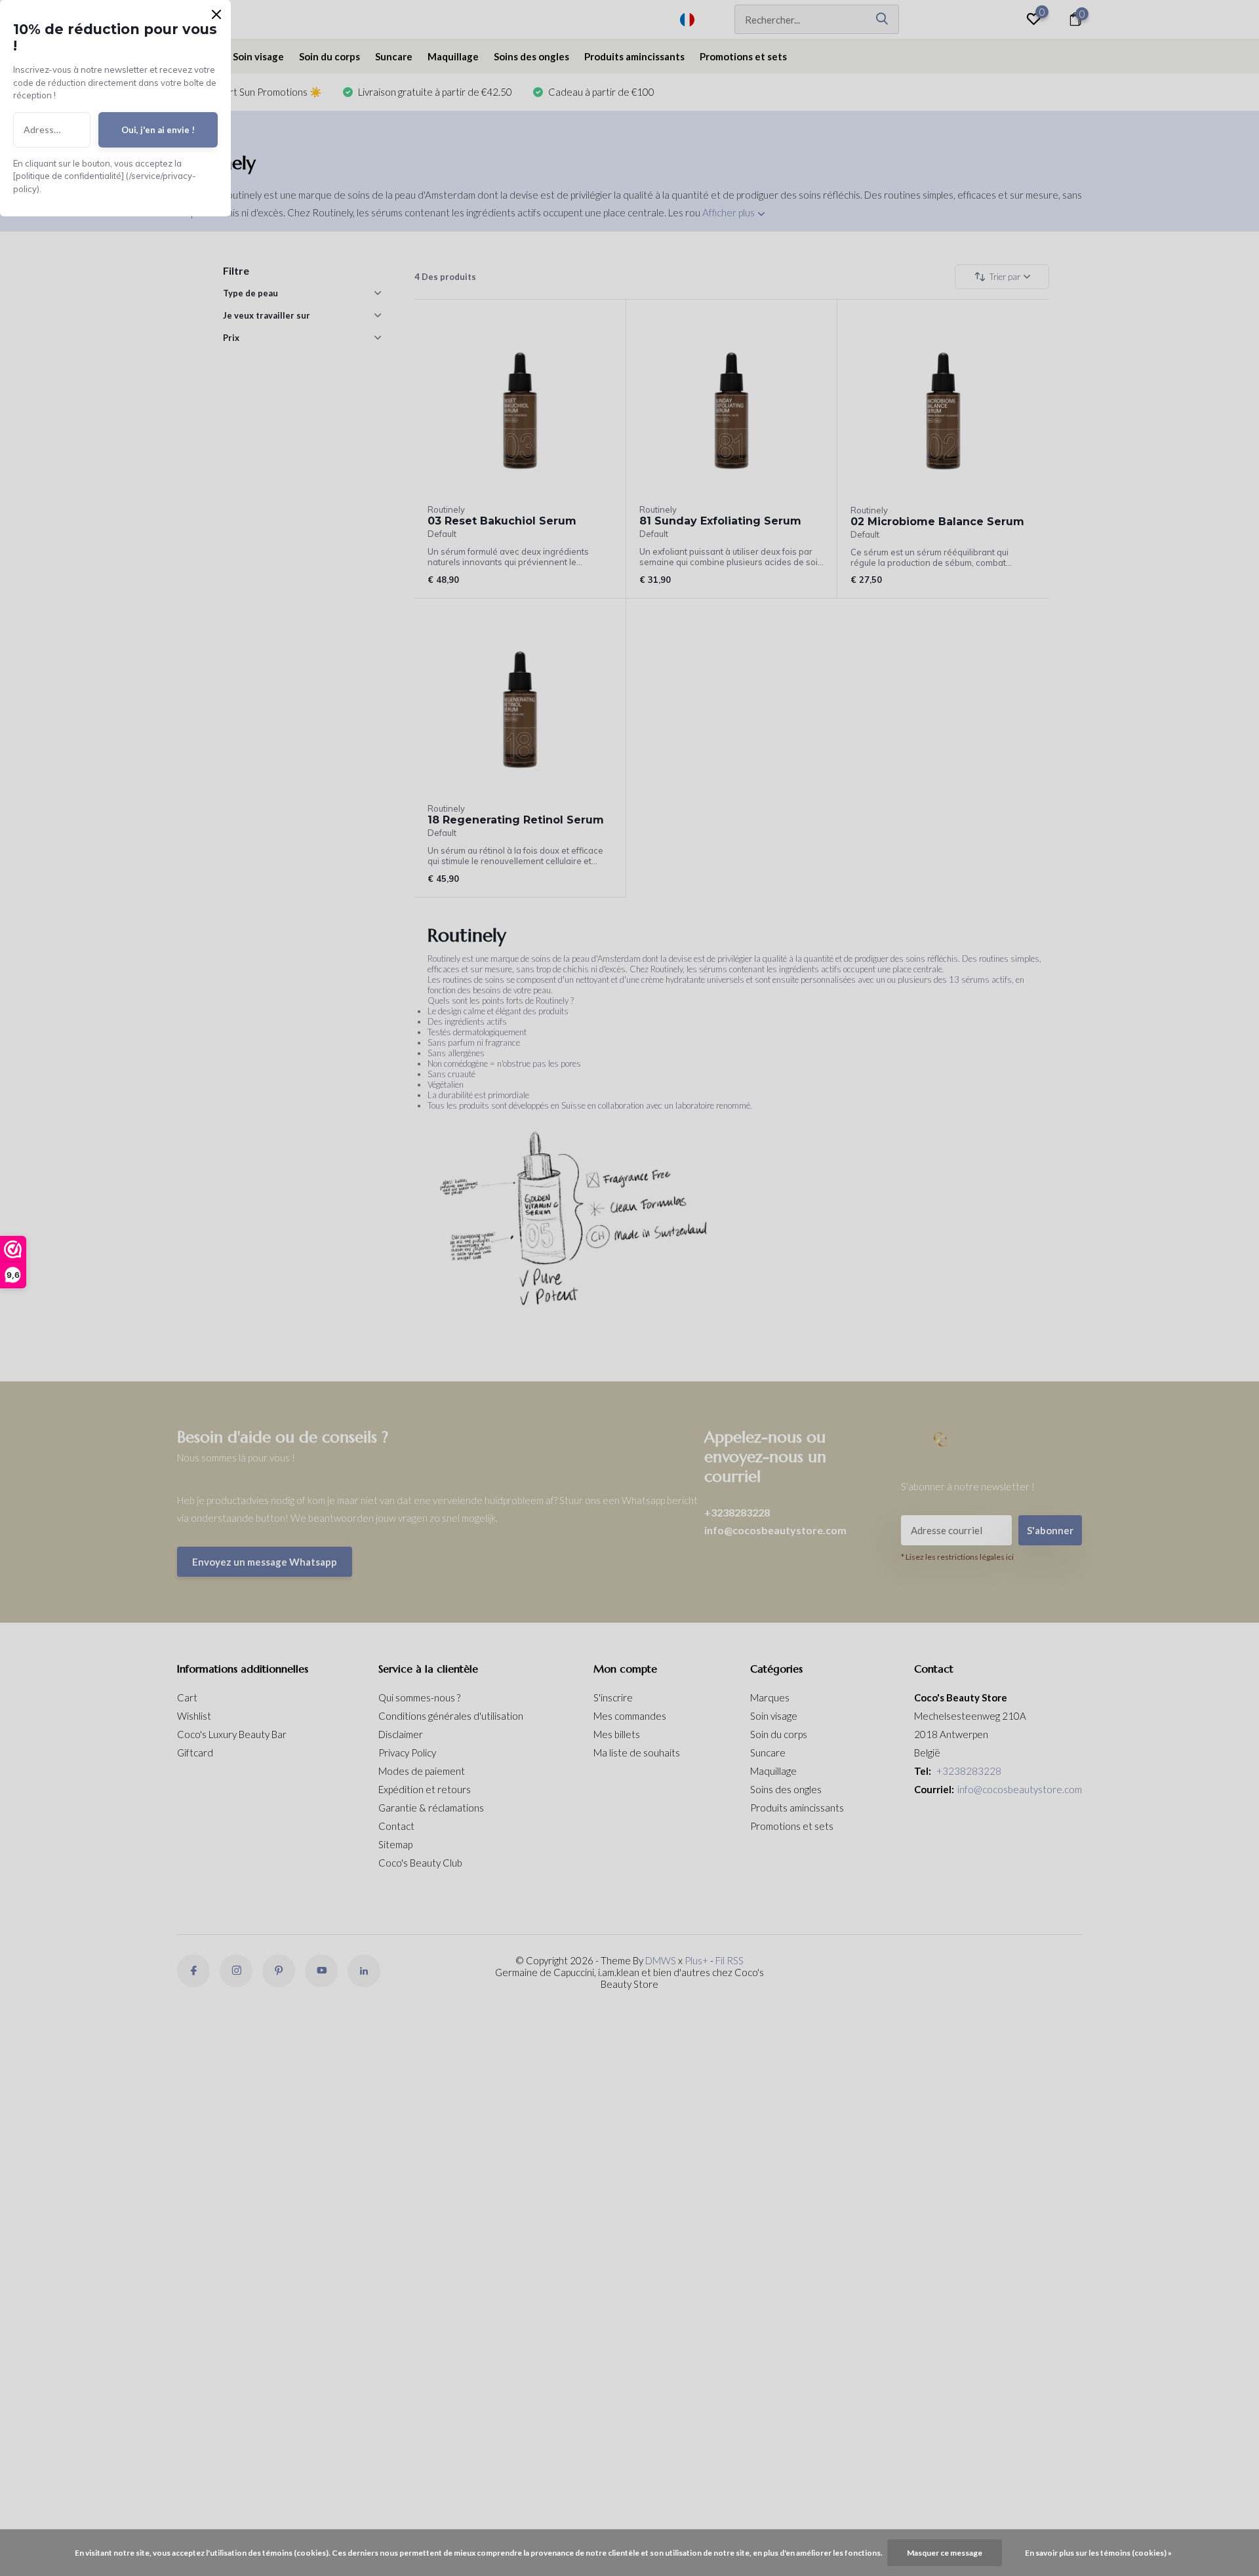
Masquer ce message (945, 2553)
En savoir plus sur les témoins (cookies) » (1098, 2553)
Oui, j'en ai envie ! (158, 130)
